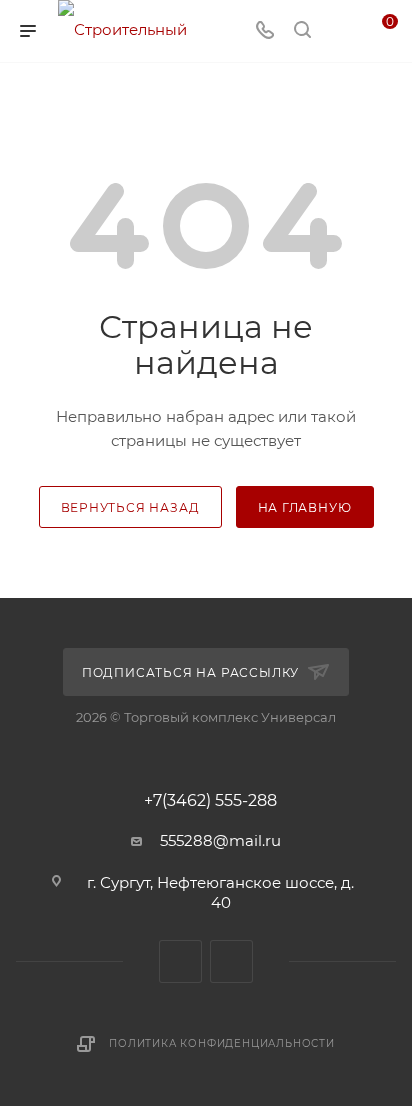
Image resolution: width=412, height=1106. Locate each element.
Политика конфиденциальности (222, 1043)
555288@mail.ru (220, 840)
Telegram (180, 961)
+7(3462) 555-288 (210, 801)
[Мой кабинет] (340, 31)
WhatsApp (231, 961)
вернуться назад (130, 507)
